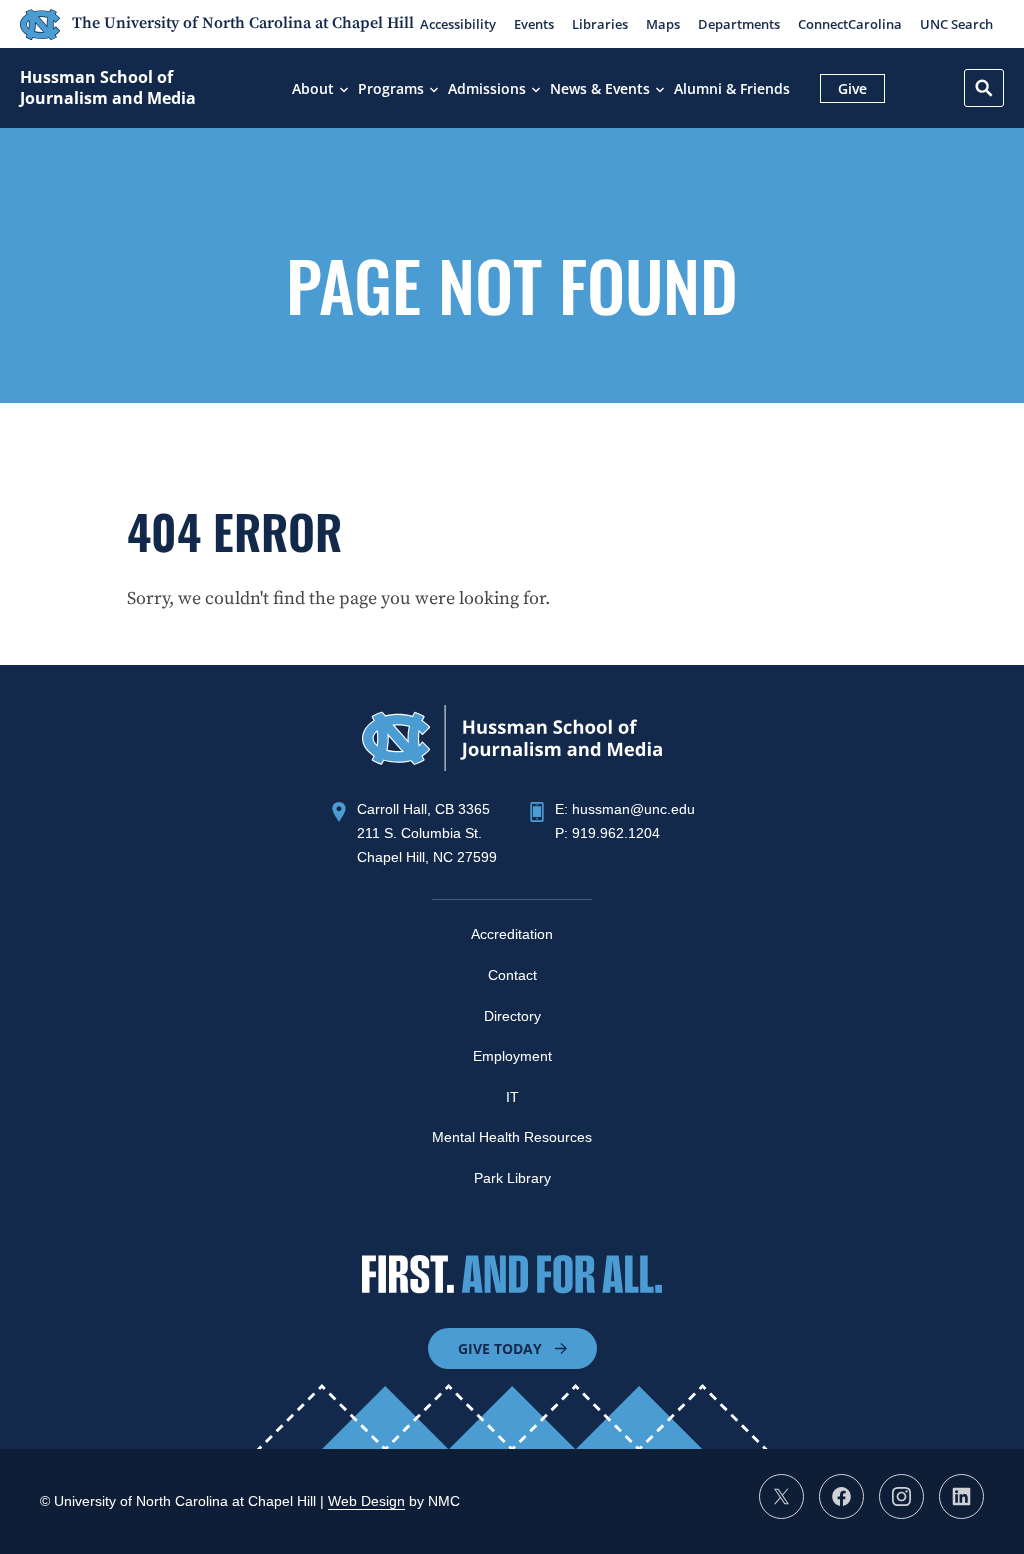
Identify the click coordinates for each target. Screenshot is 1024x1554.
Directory (512, 1016)
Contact (512, 975)
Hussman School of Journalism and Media (108, 88)
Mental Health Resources (512, 1137)
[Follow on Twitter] (781, 1496)
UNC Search (956, 24)
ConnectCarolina (850, 24)
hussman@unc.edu (633, 809)
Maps (663, 24)
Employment (512, 1056)
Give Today (500, 1348)
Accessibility (458, 24)
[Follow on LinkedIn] (961, 1496)
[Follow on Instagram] (901, 1496)
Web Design (366, 1501)
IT (512, 1097)
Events (534, 24)
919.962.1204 (616, 833)
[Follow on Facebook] (841, 1496)
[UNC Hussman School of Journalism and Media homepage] (512, 765)
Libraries (600, 24)
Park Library (512, 1178)
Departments (739, 24)
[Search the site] (984, 88)
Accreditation (512, 934)
